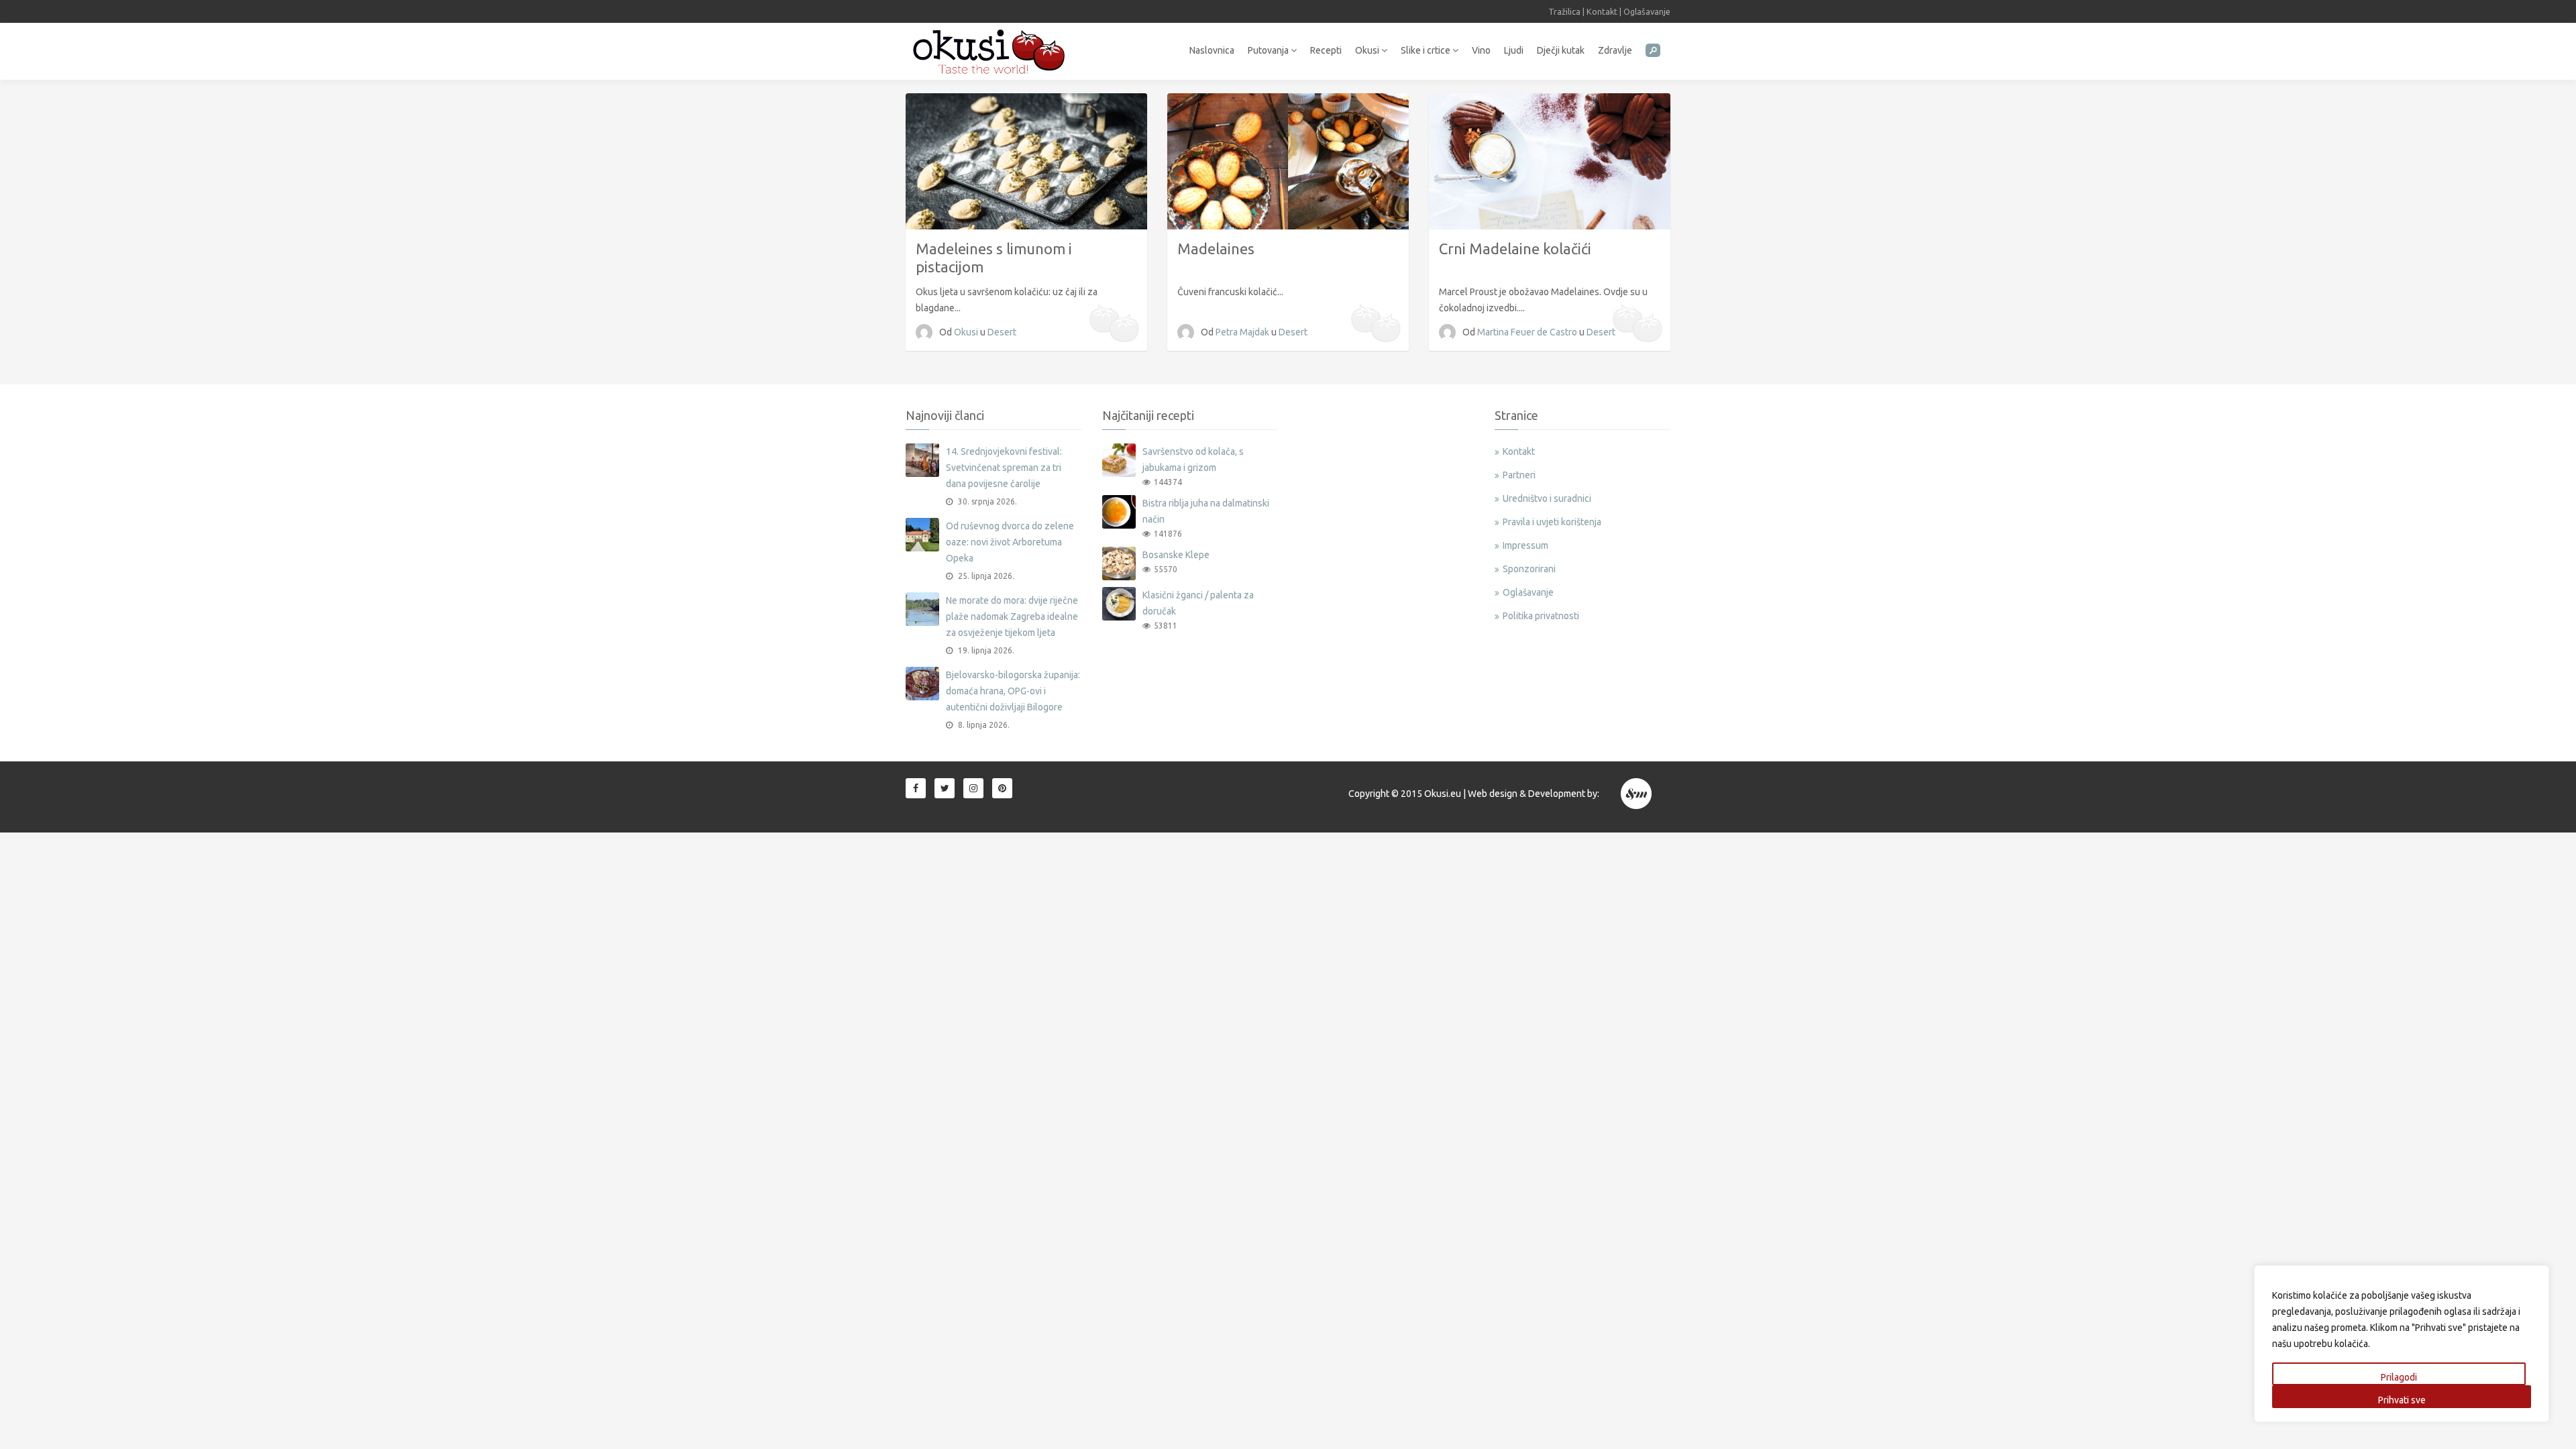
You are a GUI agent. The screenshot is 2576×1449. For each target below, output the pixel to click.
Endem (1637, 794)
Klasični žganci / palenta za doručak (1198, 603)
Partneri (1519, 475)
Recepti (1326, 50)
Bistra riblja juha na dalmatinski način (1206, 511)
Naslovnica (1212, 50)
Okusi (1368, 50)
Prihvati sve (2402, 1400)
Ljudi (1514, 50)
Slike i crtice (1427, 50)
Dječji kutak (1561, 50)
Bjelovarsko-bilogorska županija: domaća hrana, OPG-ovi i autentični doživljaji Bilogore (1013, 691)
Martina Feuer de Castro (1528, 332)
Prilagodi (2399, 1377)
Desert (1002, 332)
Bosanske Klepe (1176, 555)
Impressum (1525, 545)
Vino (1481, 50)
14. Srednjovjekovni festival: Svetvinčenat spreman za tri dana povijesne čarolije (1004, 468)
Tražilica (1564, 11)
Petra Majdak (1243, 332)
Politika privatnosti (1541, 616)
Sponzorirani (1529, 569)
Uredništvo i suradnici (1547, 498)
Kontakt (1602, 11)
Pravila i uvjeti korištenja (1552, 522)
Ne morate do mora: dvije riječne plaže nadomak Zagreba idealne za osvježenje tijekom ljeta (1012, 616)
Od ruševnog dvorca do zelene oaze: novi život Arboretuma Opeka (1010, 542)
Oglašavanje (1647, 11)
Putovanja (1269, 50)
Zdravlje (1615, 50)
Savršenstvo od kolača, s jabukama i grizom (1193, 460)
